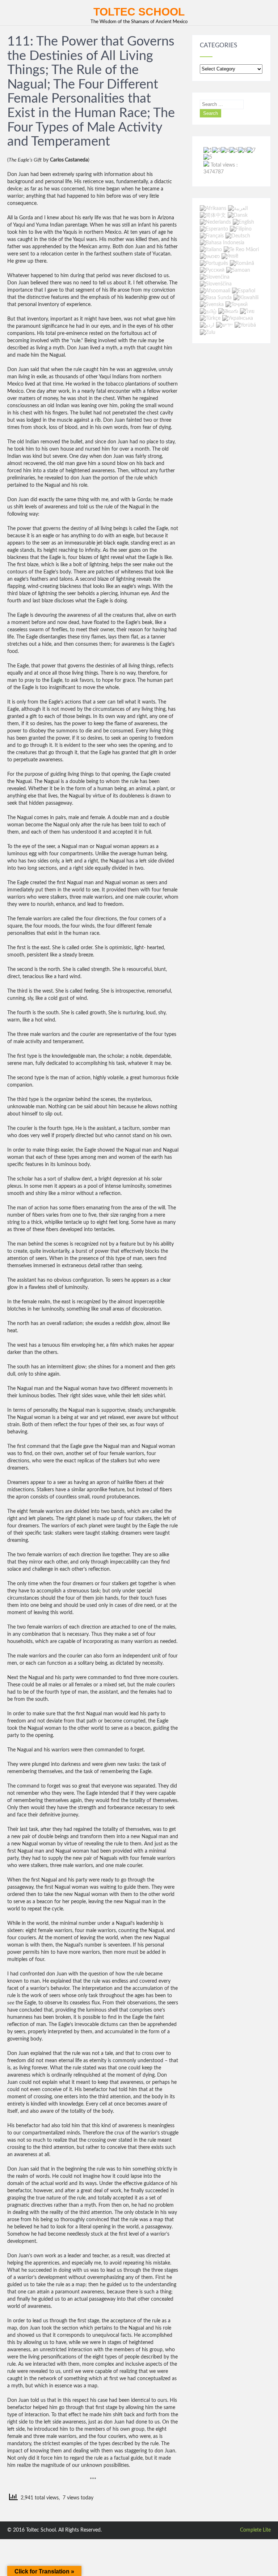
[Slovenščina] (216, 284)
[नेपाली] (230, 257)
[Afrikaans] (213, 208)
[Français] (212, 236)
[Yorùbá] (245, 326)
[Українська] (238, 318)
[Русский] (212, 270)
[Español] (244, 291)
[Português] (214, 263)
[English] (243, 222)
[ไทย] (247, 311)
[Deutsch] (238, 236)
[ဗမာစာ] (210, 257)
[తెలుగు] (228, 311)
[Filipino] (241, 229)
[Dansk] (238, 215)
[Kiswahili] (246, 298)
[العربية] (238, 208)
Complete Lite (255, 2530)
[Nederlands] (215, 222)
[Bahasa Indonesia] (222, 243)
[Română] (242, 263)
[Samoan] (238, 270)
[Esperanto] (214, 229)
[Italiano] (211, 250)
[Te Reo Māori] (241, 250)
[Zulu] (208, 332)
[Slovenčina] (215, 277)
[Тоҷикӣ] (237, 305)
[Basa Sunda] (216, 298)
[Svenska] (212, 305)
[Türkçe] (210, 318)
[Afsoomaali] (215, 291)
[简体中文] (213, 215)
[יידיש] (224, 326)
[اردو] (207, 326)
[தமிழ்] (208, 311)
